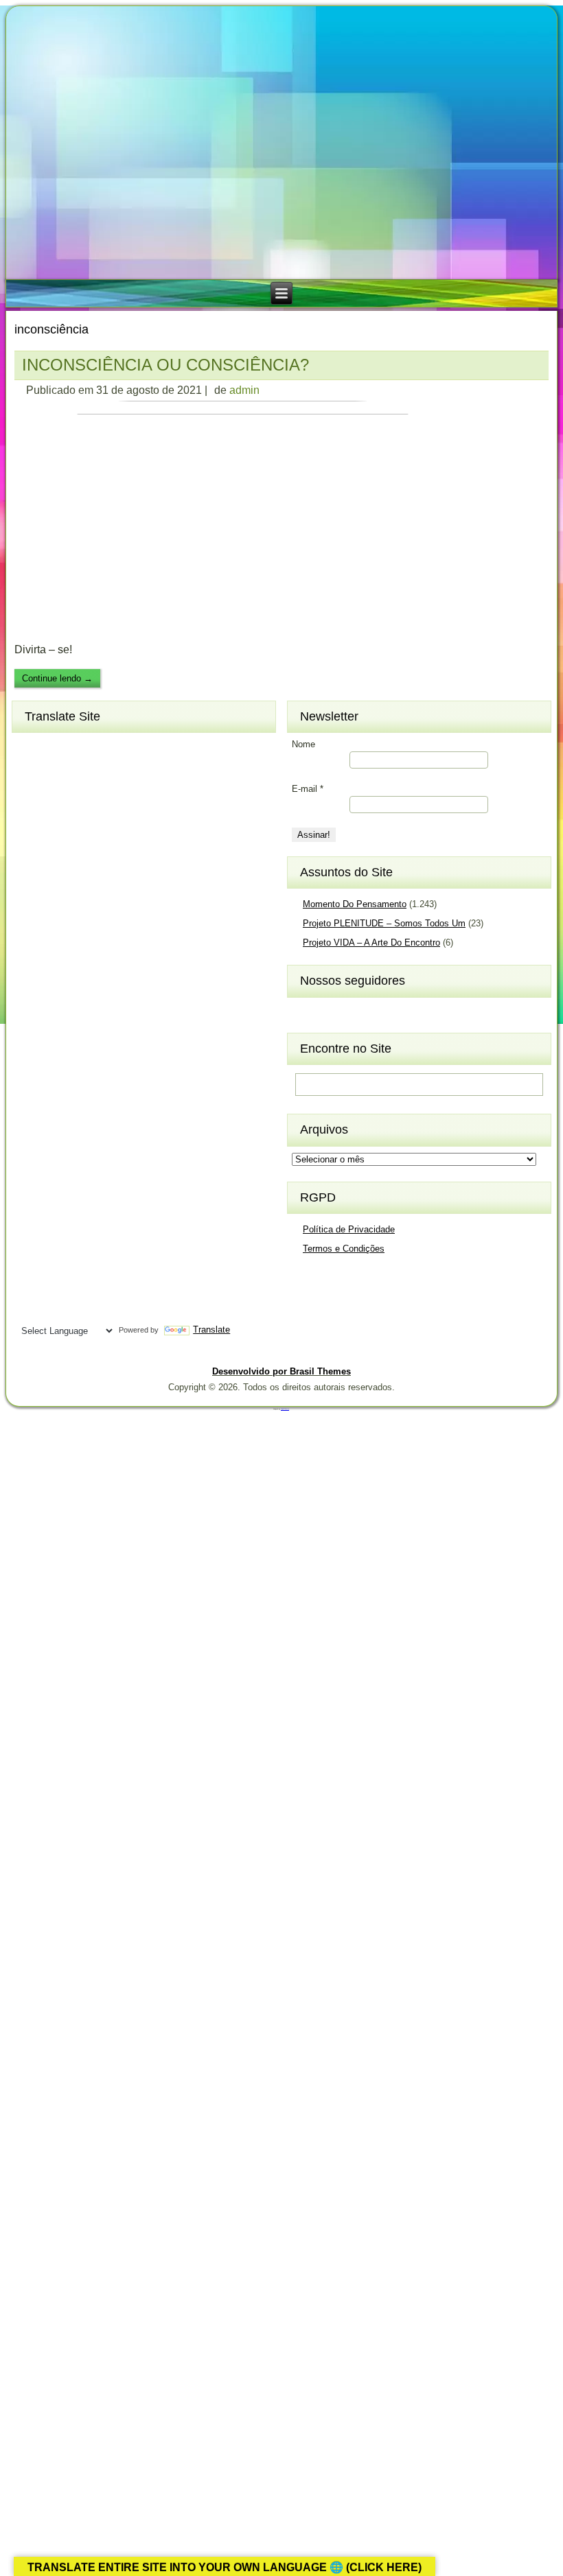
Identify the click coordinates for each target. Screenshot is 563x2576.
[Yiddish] (56, 1310)
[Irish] (106, 973)
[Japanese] (56, 996)
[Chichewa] (56, 816)
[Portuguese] (32, 1153)
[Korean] (81, 1018)
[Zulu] (106, 1310)
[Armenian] (32, 771)
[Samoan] (106, 1197)
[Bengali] (32, 793)
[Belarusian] (106, 771)
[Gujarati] (32, 928)
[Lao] (56, 1040)
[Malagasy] (106, 1063)
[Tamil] (106, 1243)
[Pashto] (56, 1130)
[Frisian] (106, 883)
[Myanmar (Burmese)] (81, 1108)
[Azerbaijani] (56, 771)
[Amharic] (81, 748)
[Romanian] (81, 1153)
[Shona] (56, 1175)
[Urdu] (32, 1287)
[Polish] (106, 1130)
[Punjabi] (56, 1153)
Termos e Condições (344, 1249)
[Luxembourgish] (56, 1063)
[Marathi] (32, 1108)
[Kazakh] (32, 1018)
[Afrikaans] (32, 748)
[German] (81, 906)
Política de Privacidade (349, 1229)
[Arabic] (106, 748)
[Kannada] (106, 996)
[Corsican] (32, 838)
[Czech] (81, 838)
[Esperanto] (81, 860)
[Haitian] (56, 928)
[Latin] (81, 1040)
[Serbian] (32, 1175)
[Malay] (56, 1086)
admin (244, 390)
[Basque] (81, 771)
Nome (303, 744)
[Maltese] (81, 1086)
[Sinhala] (32, 1197)
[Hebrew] (32, 950)
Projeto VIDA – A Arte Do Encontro (371, 942)
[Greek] (106, 906)
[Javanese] (81, 996)
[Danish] (106, 838)
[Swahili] (32, 1243)
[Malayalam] (32, 1086)
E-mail (308, 789)
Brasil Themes (285, 1409)
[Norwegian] (32, 1130)
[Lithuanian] (32, 1063)
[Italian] (32, 996)
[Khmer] (56, 1018)
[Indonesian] (81, 973)
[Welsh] (106, 1287)
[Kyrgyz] (32, 1040)
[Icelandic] (32, 973)
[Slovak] (56, 1197)
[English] (56, 860)
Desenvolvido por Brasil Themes (281, 1371)
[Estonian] (106, 860)
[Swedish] (56, 1243)
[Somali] (56, 1220)
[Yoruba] (81, 1310)
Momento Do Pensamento (355, 904)
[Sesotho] (81, 1175)
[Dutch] (32, 860)
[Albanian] (56, 748)
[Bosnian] (56, 793)
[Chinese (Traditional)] (106, 816)
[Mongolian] (56, 1108)
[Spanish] (81, 1220)
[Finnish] (56, 883)
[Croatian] (56, 838)
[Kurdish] (106, 1018)
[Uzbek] (56, 1287)
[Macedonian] (81, 1063)
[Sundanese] (106, 1220)
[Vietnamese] (81, 1287)
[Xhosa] (32, 1310)
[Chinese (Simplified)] (81, 816)
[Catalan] (106, 793)
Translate (211, 1330)
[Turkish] (81, 1265)
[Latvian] (106, 1040)
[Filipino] (32, 883)
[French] (81, 883)
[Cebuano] (32, 816)
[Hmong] (81, 950)
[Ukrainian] (106, 1265)
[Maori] (106, 1086)
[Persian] (81, 1130)
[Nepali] (106, 1108)
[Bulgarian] (81, 793)
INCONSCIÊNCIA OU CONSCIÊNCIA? (165, 365)
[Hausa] (81, 928)
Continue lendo (57, 678)
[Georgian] (56, 906)
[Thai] (56, 1265)
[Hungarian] (106, 950)
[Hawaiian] (106, 928)
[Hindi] (56, 950)
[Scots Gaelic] (32, 1220)
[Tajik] (81, 1243)
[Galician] (32, 906)
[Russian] (106, 1153)
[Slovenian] (81, 1197)
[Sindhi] (106, 1175)
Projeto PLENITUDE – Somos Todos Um (384, 923)
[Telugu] (32, 1265)
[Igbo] (56, 973)
